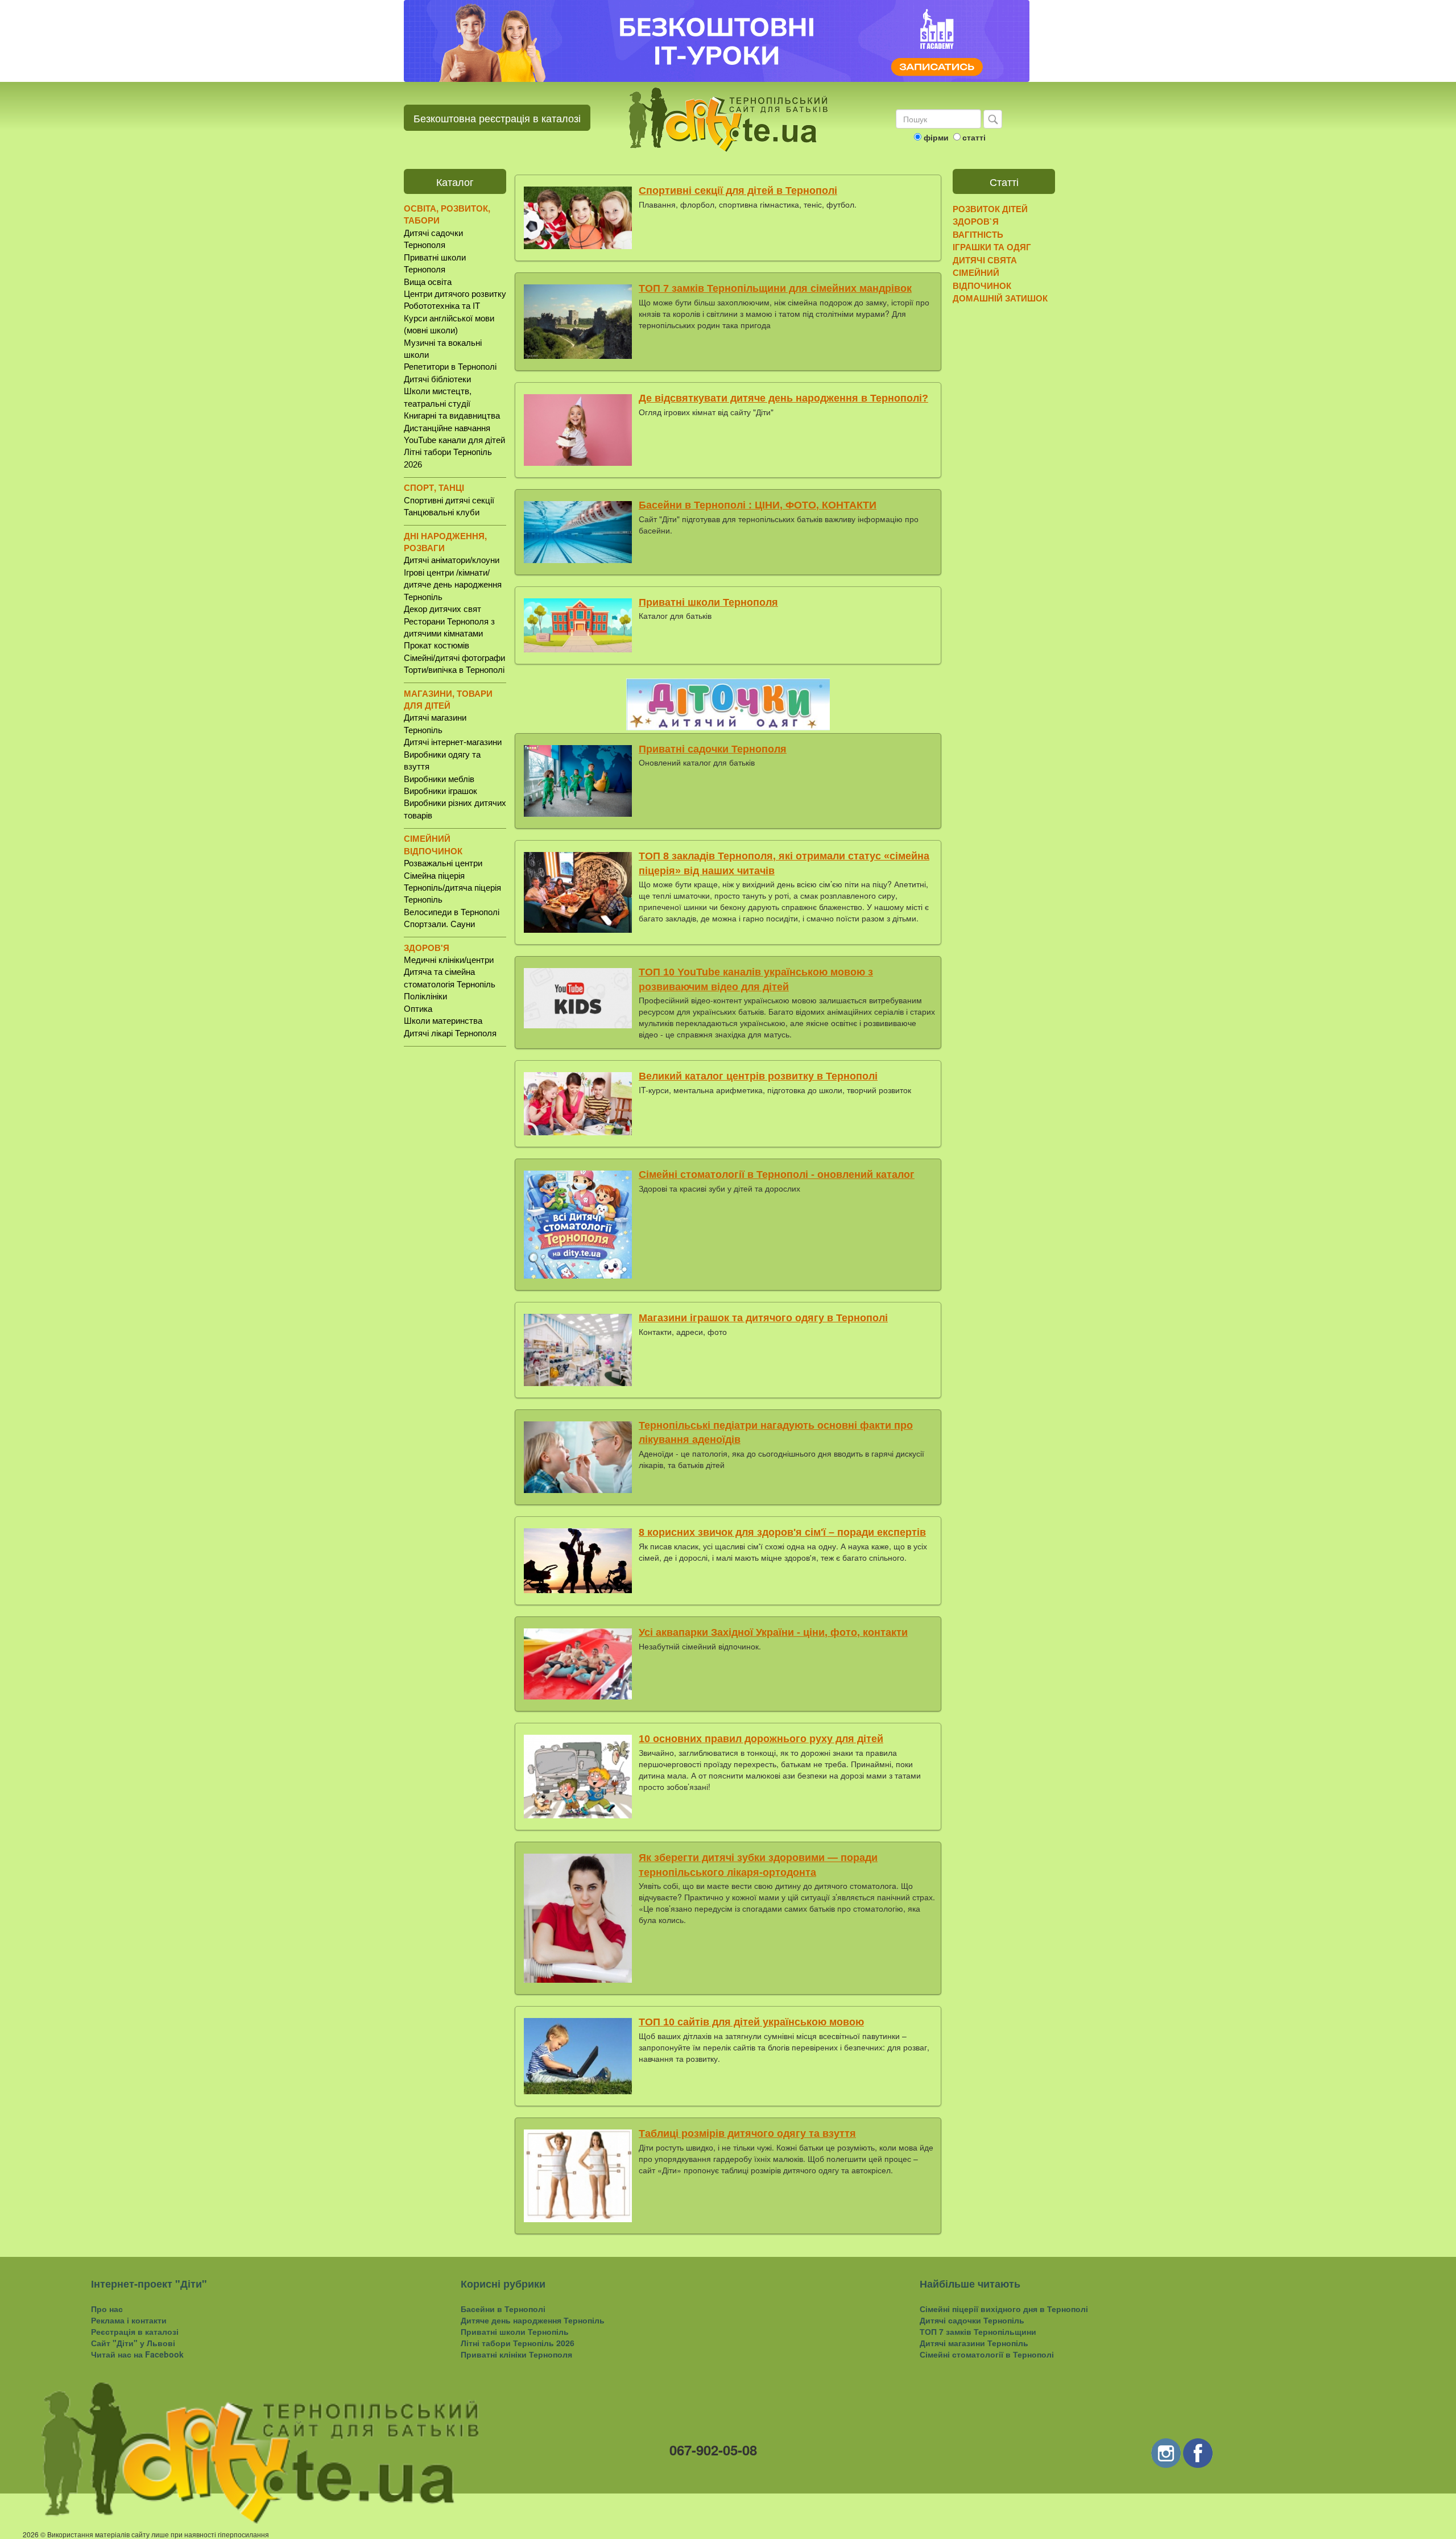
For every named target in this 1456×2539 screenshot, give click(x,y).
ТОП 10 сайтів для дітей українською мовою (751, 2022)
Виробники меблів (439, 779)
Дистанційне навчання (447, 428)
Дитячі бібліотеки (437, 379)
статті (974, 137)
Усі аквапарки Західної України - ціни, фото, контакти (773, 1632)
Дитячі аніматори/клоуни (452, 560)
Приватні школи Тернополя (708, 602)
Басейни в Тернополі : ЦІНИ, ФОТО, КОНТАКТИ (758, 505)
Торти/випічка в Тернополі (454, 670)
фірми (936, 137)
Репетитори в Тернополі (450, 367)
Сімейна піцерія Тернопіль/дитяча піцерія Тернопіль (452, 888)
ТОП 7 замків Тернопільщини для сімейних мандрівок (775, 288)
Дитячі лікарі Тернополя (450, 1033)
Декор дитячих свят (442, 609)
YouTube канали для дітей (454, 440)
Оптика (418, 1009)
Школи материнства (443, 1021)
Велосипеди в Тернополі (452, 912)
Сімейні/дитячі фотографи (454, 658)
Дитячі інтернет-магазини (453, 742)
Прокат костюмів (437, 645)
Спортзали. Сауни (439, 924)
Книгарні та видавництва (452, 415)
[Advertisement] (455, 1233)
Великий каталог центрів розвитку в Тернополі (758, 1076)
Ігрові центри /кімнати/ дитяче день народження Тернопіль (453, 585)
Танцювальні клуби (442, 512)
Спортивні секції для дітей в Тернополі (738, 191)
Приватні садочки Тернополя (713, 749)
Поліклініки (425, 996)
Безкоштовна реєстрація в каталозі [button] (497, 118)
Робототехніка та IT (442, 306)
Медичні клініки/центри (449, 960)
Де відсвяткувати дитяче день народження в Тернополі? (783, 398)
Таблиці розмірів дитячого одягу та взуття (747, 2133)
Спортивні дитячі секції (449, 500)
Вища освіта (428, 282)
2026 (31, 2534)
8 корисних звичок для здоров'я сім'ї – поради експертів (782, 1532)
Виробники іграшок (440, 791)
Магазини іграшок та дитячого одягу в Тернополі (763, 1318)
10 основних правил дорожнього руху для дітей (761, 1739)
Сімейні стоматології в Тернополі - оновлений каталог (777, 1175)
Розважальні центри (443, 863)
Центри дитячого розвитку (455, 294)
